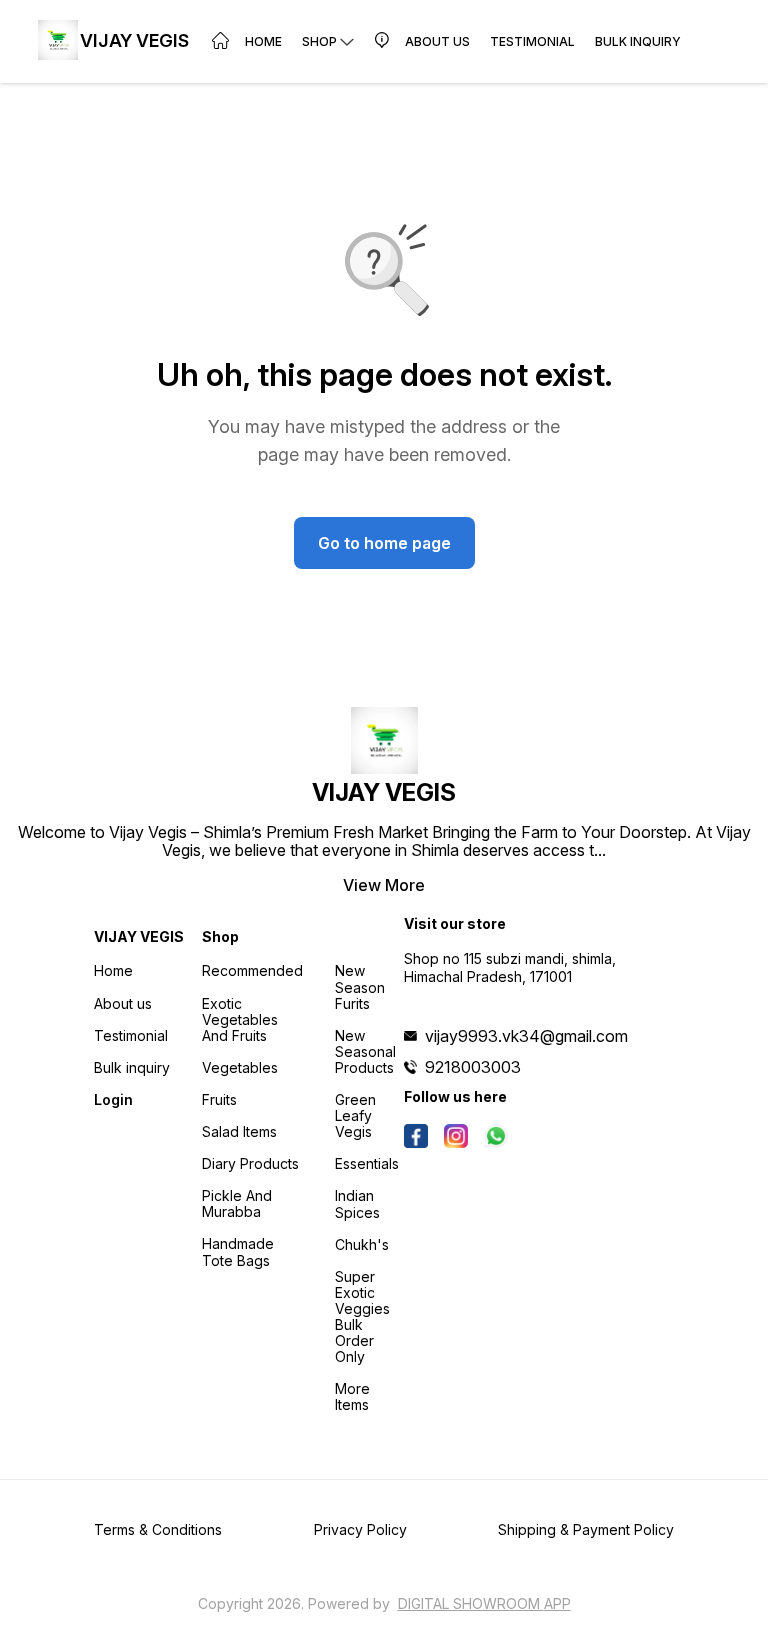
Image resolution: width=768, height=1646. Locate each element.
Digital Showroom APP (484, 1603)
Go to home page (384, 543)
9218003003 (473, 1067)
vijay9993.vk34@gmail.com (526, 1036)
